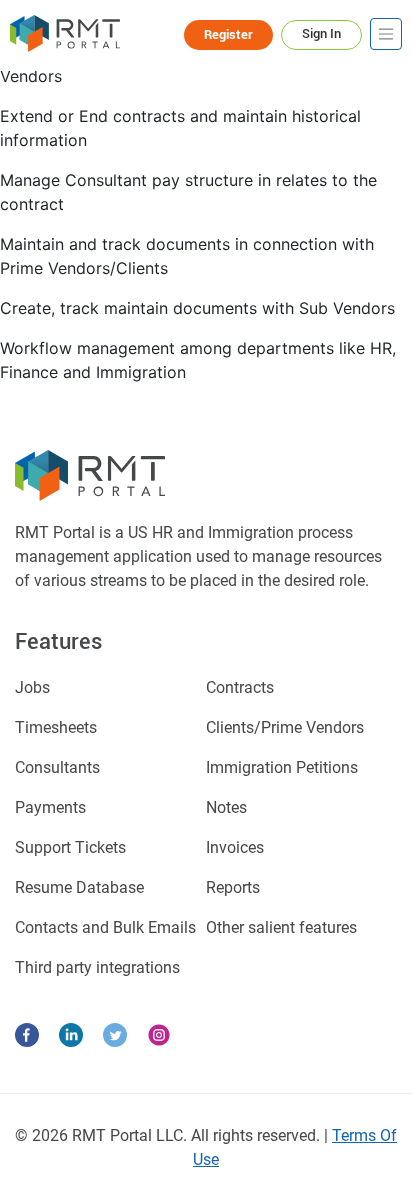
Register (228, 34)
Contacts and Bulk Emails (105, 927)
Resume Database (79, 887)
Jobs (32, 687)
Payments (50, 807)
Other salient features (281, 927)
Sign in (321, 33)
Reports (233, 887)
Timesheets (56, 727)
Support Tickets (70, 847)
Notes (226, 807)
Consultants (57, 767)
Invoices (235, 847)
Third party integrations (97, 967)
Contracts (240, 687)
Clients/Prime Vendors (285, 727)
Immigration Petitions (282, 767)
